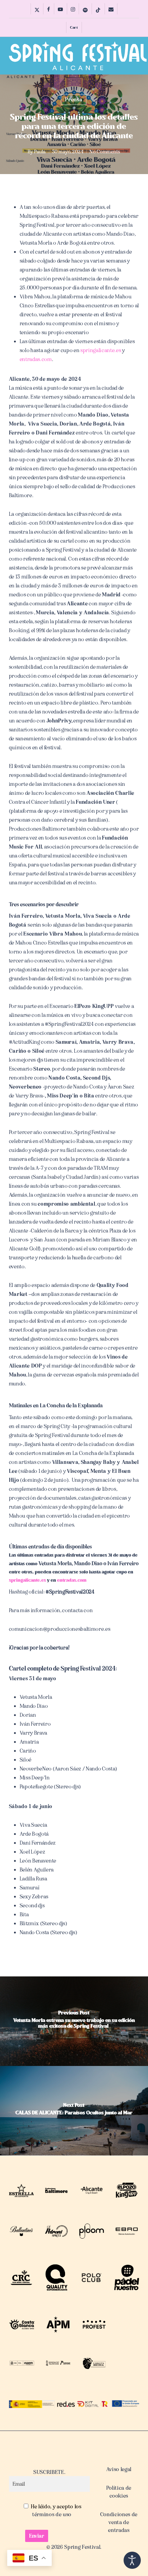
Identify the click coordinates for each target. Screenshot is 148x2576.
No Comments (105, 152)
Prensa (74, 100)
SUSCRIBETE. (49, 2472)
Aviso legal (119, 2469)
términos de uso (52, 2514)
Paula (40, 152)
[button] (135, 56)
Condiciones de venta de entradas (119, 2522)
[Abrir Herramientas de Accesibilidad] (132, 2560)
